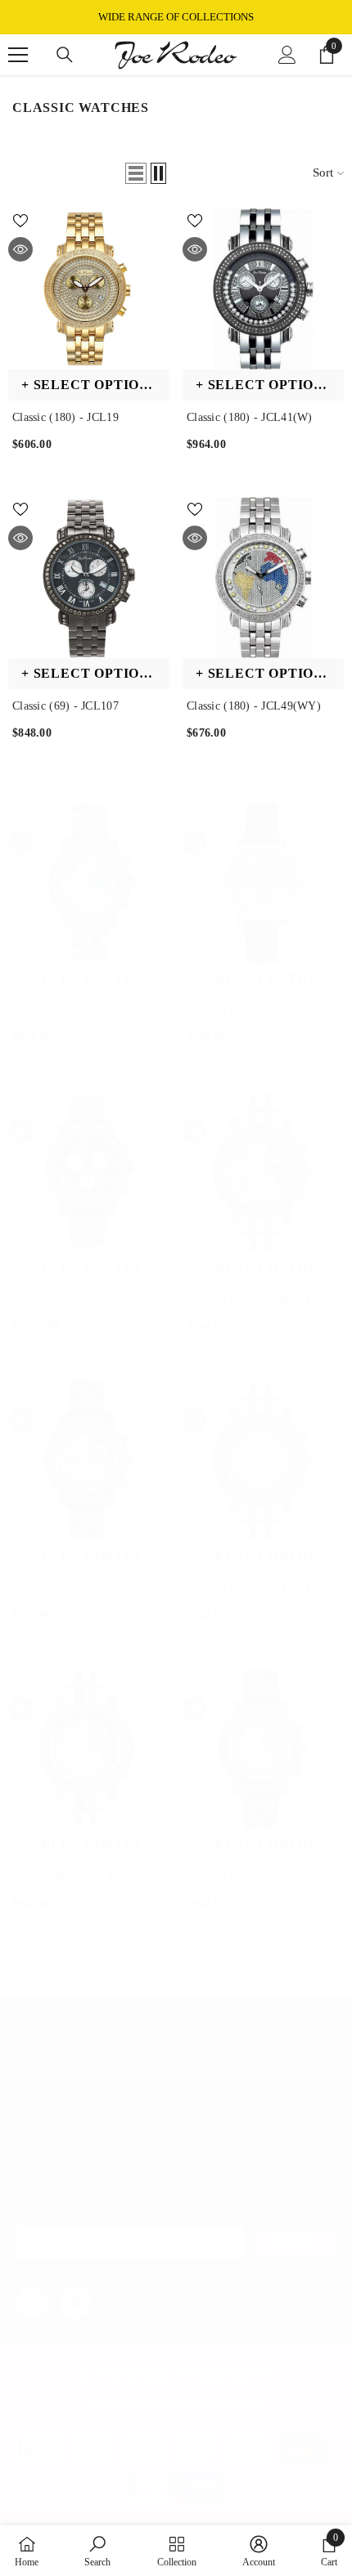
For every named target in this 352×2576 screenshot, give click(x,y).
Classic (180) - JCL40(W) (75, 1877)
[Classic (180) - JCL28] (263, 883)
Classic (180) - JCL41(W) (250, 417)
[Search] (65, 55)
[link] (97, 2551)
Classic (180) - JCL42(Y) (248, 1588)
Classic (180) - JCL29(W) (250, 1877)
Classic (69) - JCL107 (65, 706)
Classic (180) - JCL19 (65, 417)
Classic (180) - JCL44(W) (75, 1011)
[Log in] (287, 55)
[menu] (18, 55)
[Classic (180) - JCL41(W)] (263, 289)
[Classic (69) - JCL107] (89, 578)
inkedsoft (242, 2403)
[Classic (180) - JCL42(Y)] (263, 1460)
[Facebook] (32, 2303)
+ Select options (90, 385)
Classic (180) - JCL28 (240, 1011)
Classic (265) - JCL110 (68, 1299)
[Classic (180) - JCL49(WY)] (263, 578)
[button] (136, 173)
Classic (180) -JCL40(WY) (252, 1299)
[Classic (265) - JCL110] (89, 1171)
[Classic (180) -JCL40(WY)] (263, 1171)
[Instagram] (75, 2303)
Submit (294, 2242)
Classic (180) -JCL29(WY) (78, 1588)
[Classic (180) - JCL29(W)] (263, 1748)
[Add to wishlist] (20, 221)
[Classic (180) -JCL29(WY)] (89, 1460)
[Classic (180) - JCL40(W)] (89, 1748)
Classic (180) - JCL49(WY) (254, 706)
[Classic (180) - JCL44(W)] (89, 883)
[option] (176, 17)
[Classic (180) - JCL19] (89, 289)
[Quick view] (20, 249)
